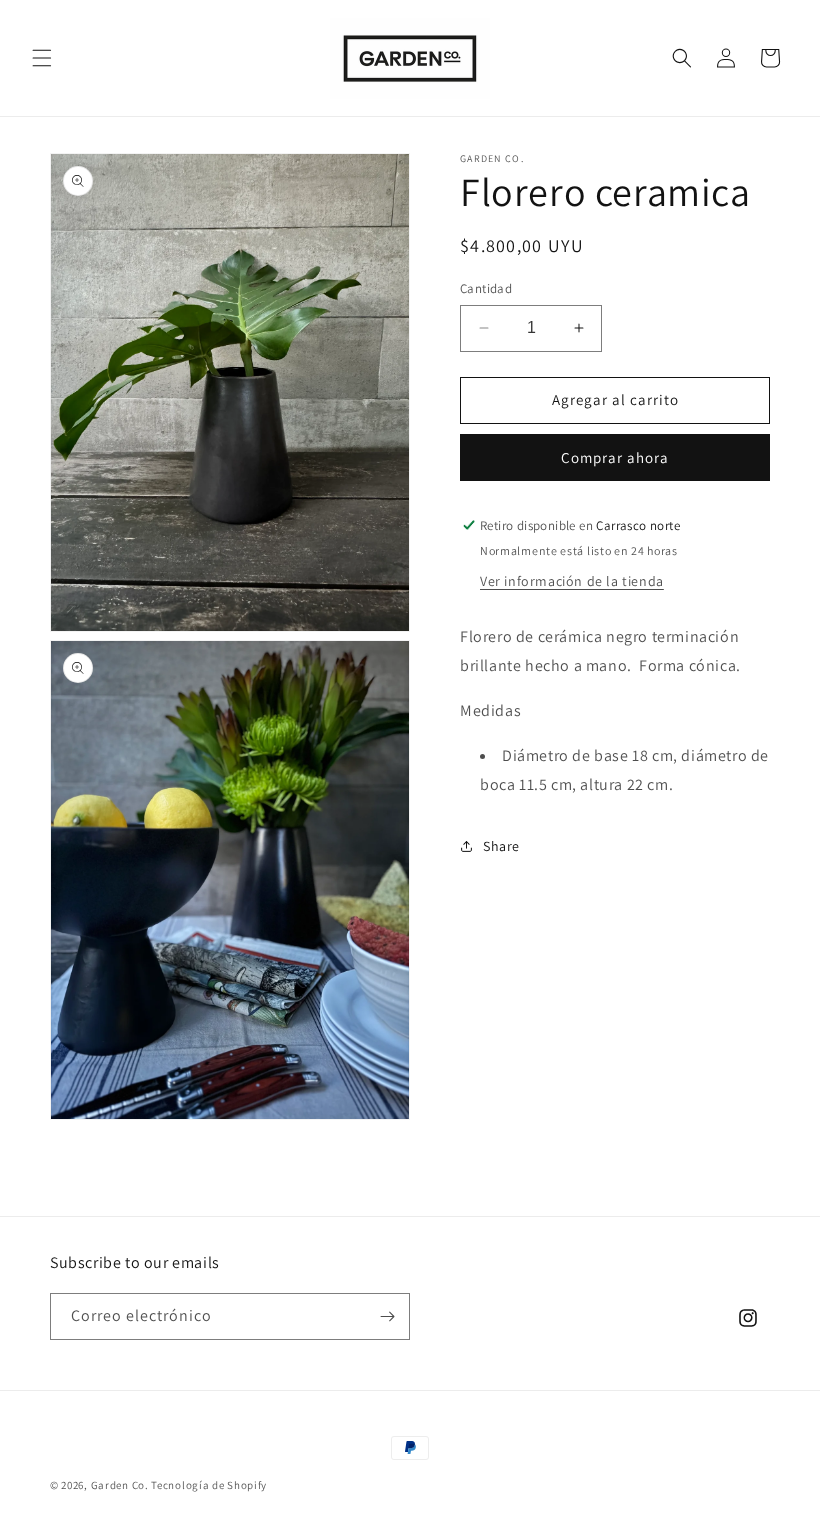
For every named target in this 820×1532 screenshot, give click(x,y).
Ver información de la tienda (572, 581)
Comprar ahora (615, 457)
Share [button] (501, 846)
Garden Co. (120, 1485)
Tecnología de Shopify (209, 1485)
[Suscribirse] (387, 1316)
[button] (42, 58)
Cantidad (486, 288)
